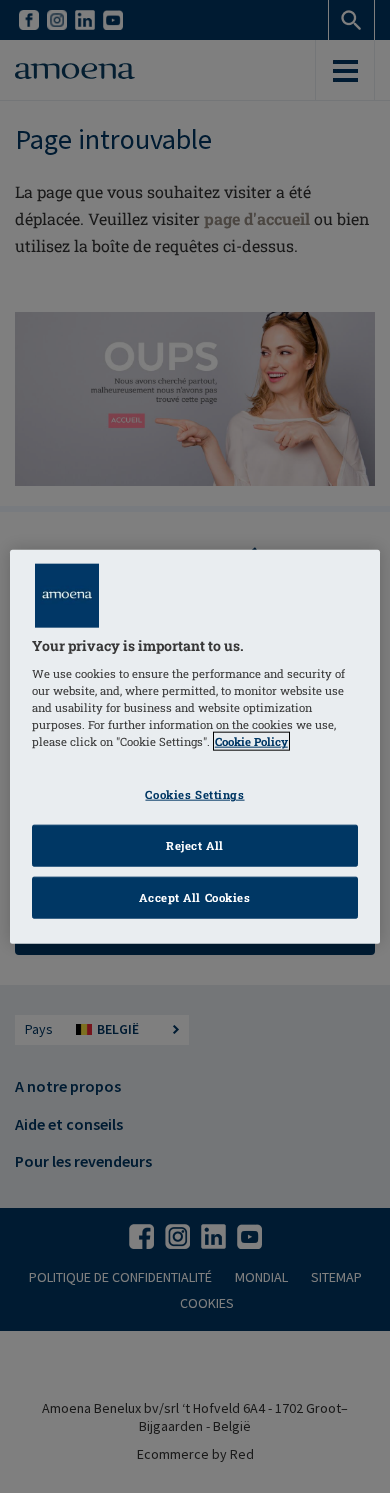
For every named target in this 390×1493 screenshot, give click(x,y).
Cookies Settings (194, 794)
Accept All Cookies (194, 897)
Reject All (195, 845)
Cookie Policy (251, 741)
